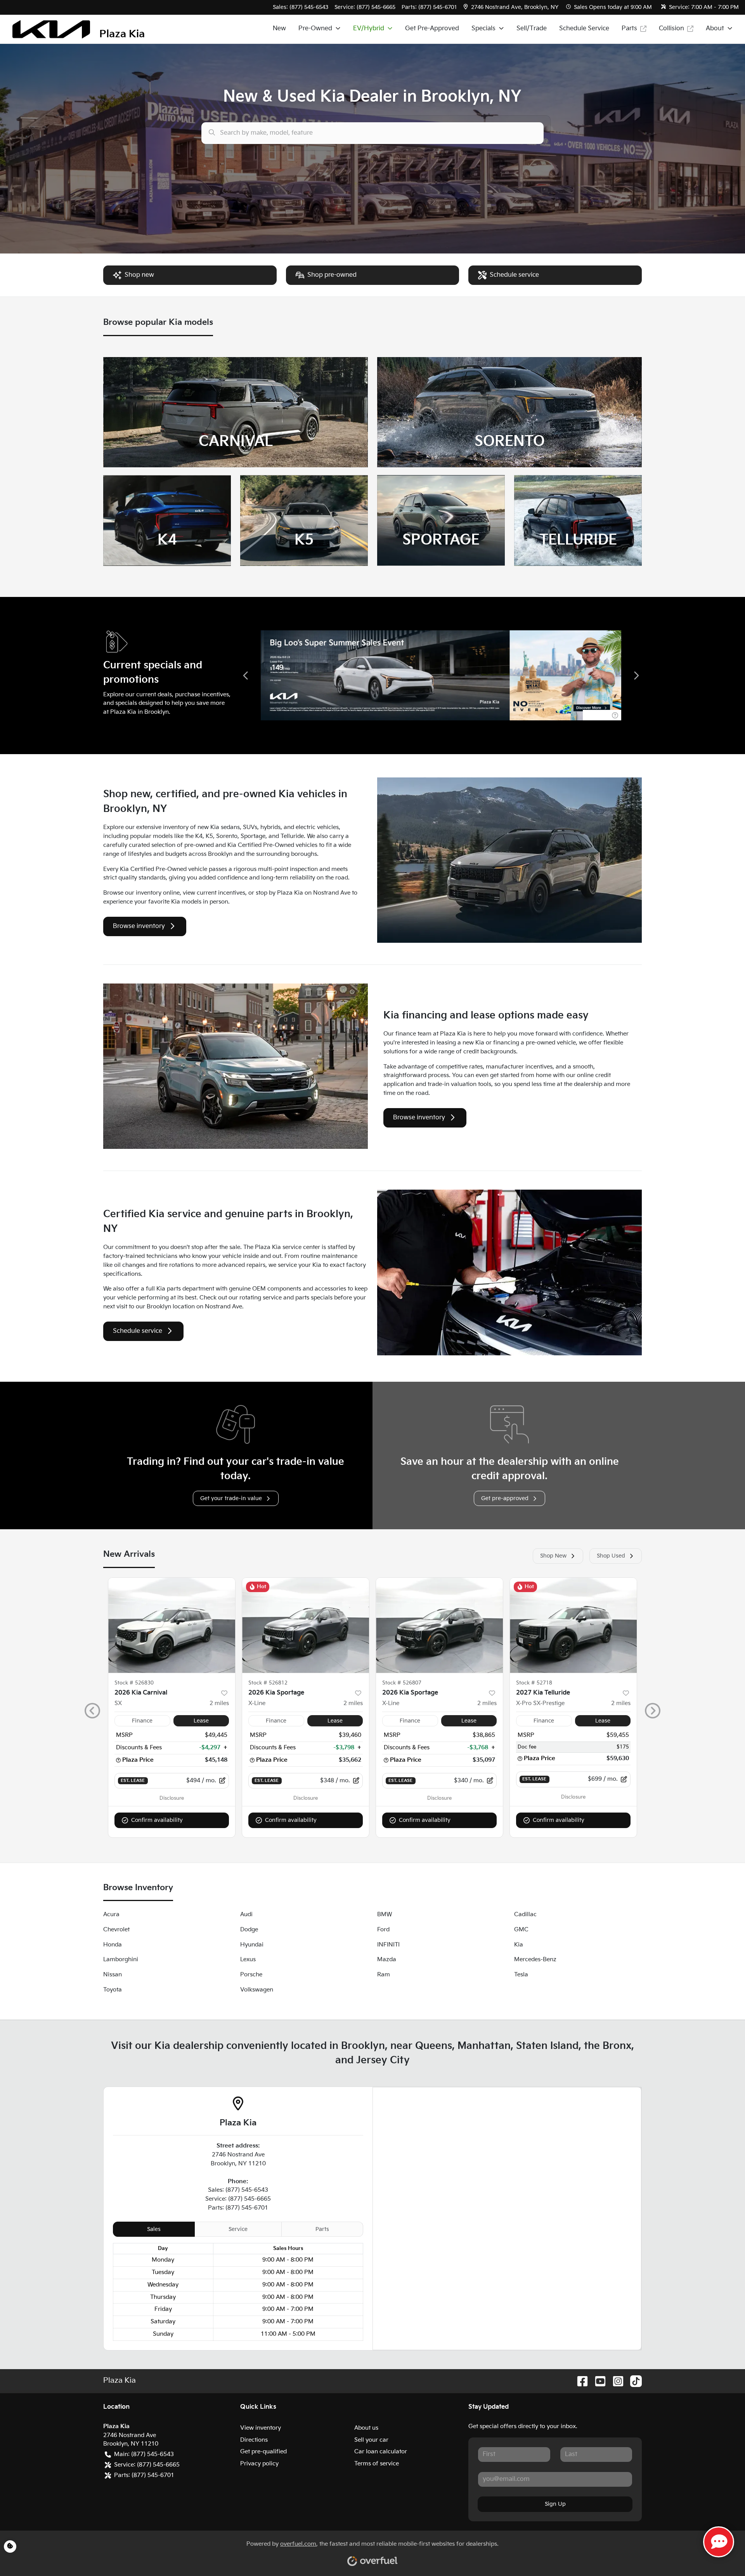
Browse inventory (139, 926)
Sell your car (371, 2440)
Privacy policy (259, 2464)
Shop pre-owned (332, 275)
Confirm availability (157, 1820)
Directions (254, 2440)
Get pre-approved (505, 1498)
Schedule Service (584, 29)
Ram (384, 1975)
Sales (154, 2229)
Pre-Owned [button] (315, 29)
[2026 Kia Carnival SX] (172, 1625)
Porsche (251, 1975)
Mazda (387, 1959)
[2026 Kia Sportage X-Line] (306, 1625)
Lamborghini (121, 1959)
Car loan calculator (381, 2452)
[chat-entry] (719, 2542)
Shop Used (611, 1556)
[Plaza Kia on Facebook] (579, 2381)
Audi (246, 1914)
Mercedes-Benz (535, 1959)
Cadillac (525, 1914)
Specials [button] (483, 29)
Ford (383, 1930)
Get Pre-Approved (432, 29)
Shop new (139, 275)
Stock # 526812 (268, 1683)
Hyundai (252, 1945)
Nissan (113, 1975)
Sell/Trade (532, 29)
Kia (519, 1945)
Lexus (248, 1959)
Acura (111, 1914)
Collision (671, 29)
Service (238, 2229)
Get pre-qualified (263, 2452)
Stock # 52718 (534, 1683)
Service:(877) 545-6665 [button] (147, 2465)
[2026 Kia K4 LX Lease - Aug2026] (441, 675)
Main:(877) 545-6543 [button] (144, 2454)
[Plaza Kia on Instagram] (615, 2381)
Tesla (521, 1975)
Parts (629, 29)
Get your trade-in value (231, 1498)
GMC (521, 1930)
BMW (385, 1914)
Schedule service (514, 275)
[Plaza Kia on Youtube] (597, 2381)
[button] (512, 7)
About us (366, 2428)
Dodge (249, 1930)
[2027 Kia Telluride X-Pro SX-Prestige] (573, 1625)
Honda (113, 1945)
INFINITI (388, 1945)
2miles (219, 1703)
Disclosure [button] (172, 1798)
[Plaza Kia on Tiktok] (633, 2381)
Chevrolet (116, 1930)
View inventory (261, 2428)
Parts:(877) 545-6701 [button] (144, 2475)
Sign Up (555, 2504)
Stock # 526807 (402, 1683)
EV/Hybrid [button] (369, 29)
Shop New (553, 1556)
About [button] (715, 29)
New (279, 29)
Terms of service (377, 2464)
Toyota (113, 1990)
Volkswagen (257, 1990)
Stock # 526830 (134, 1683)
